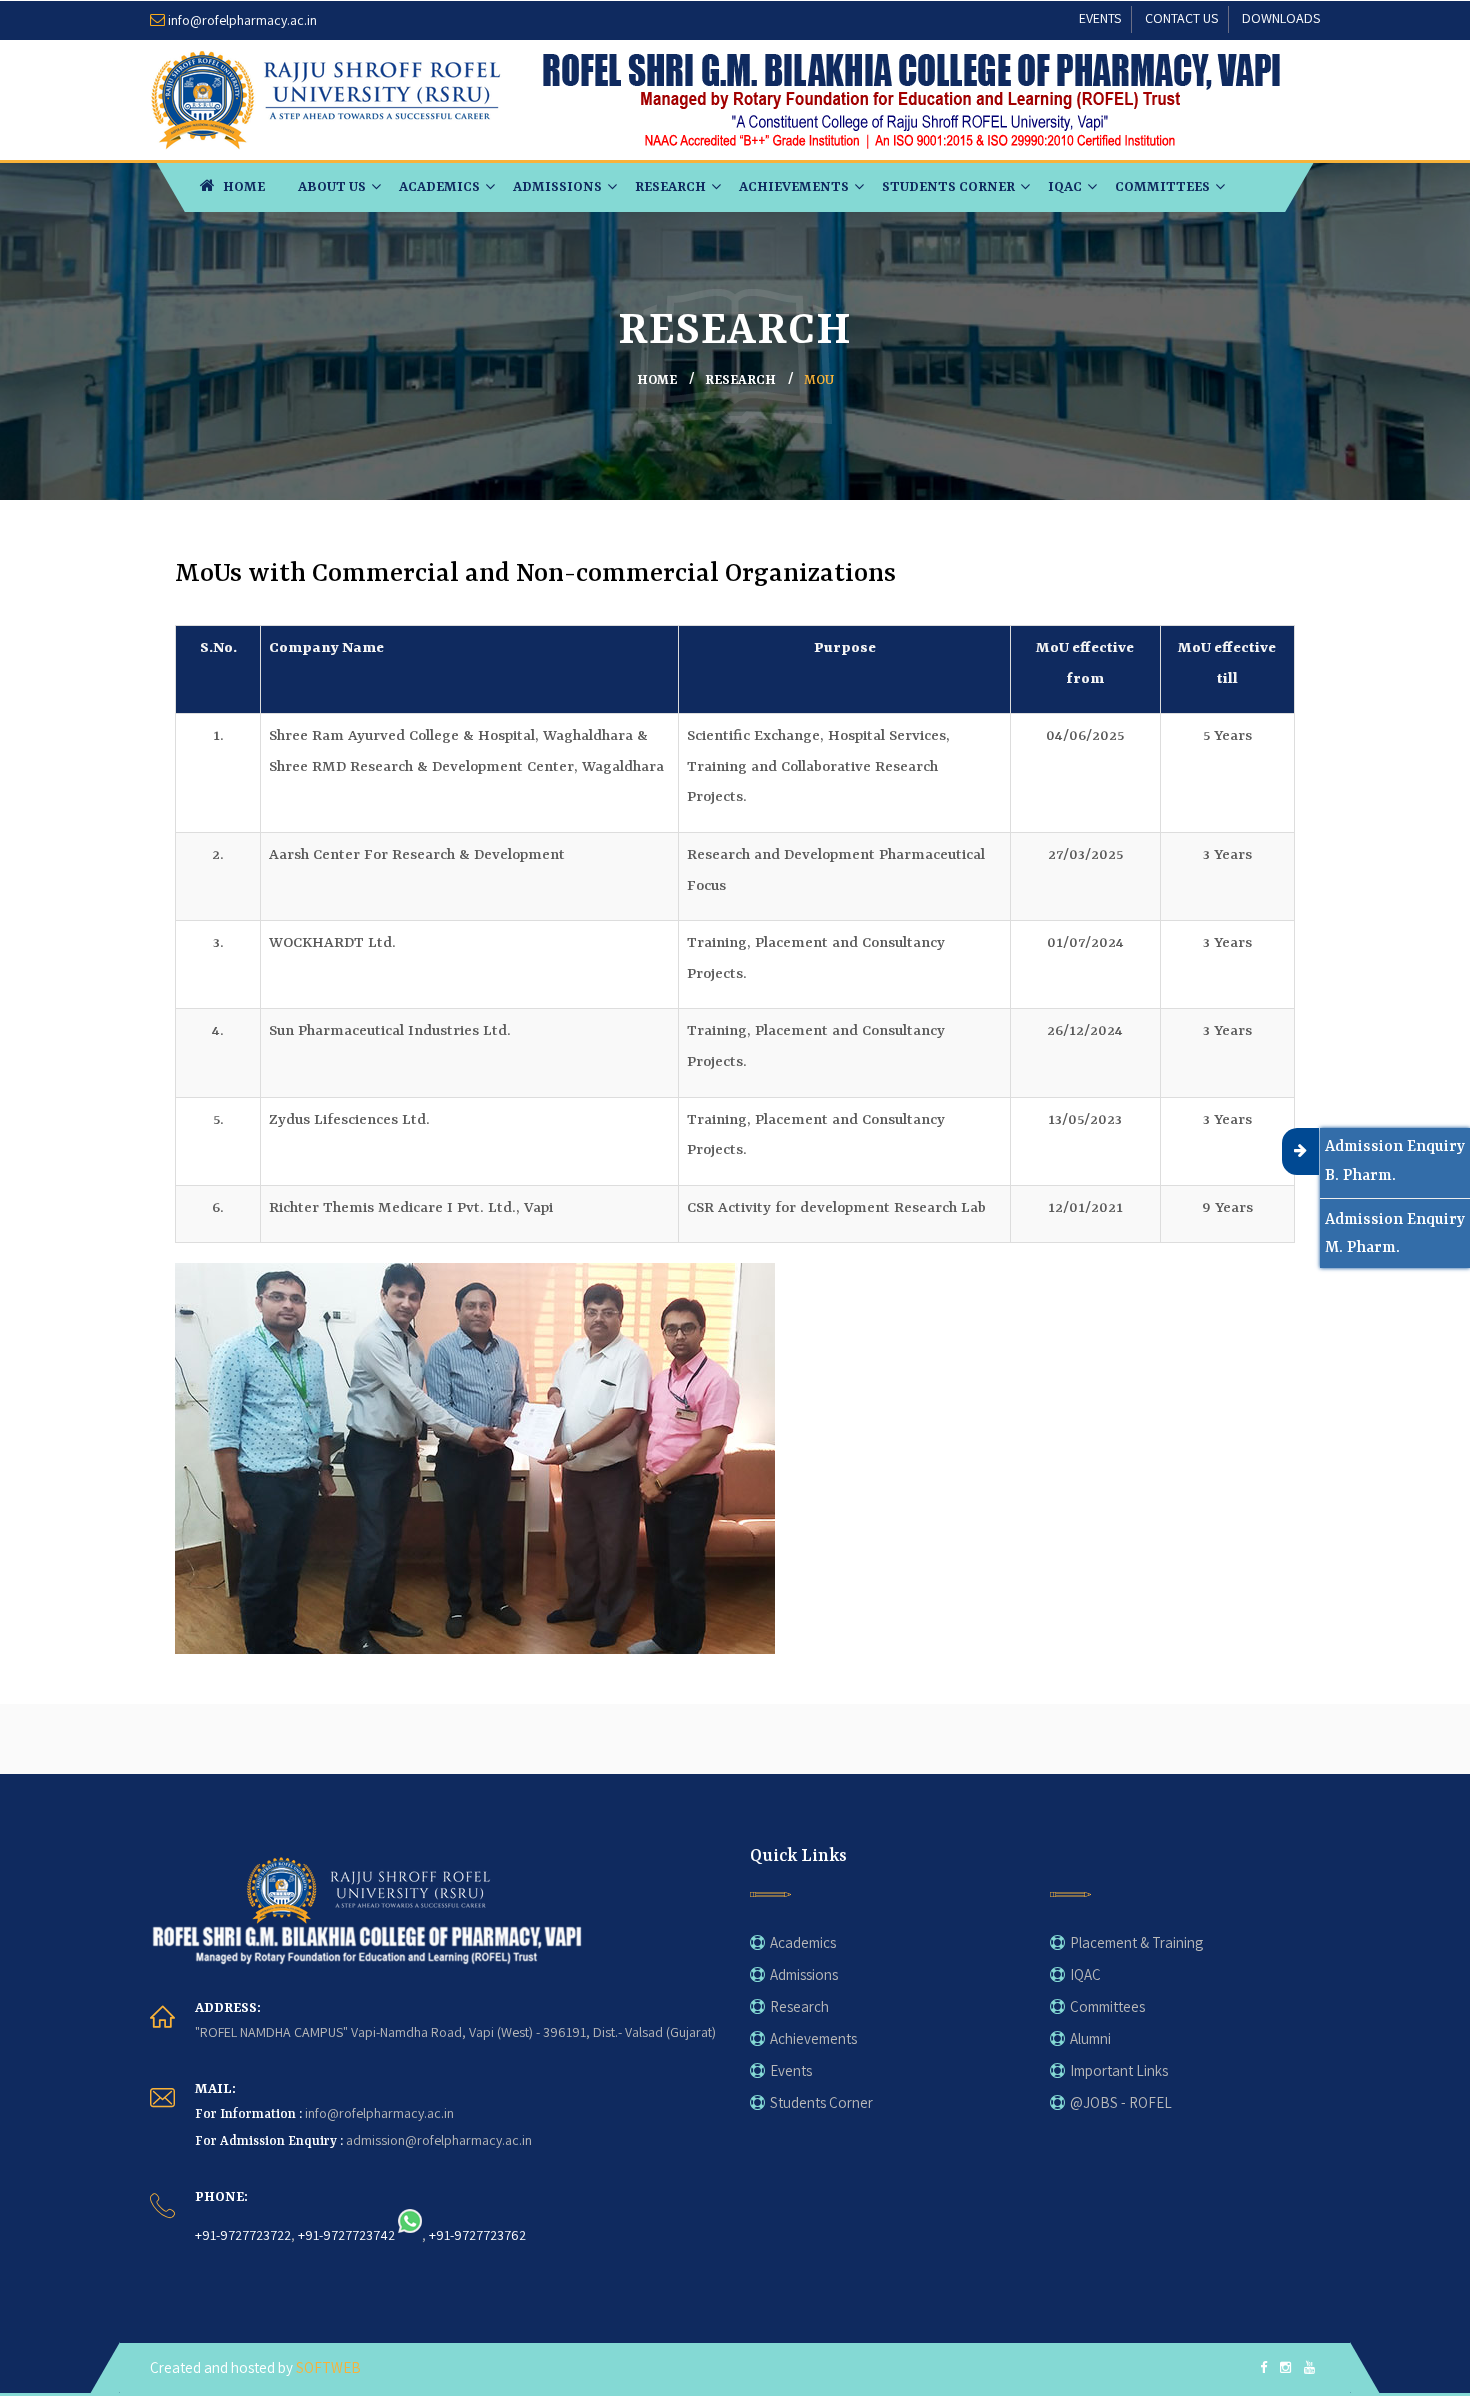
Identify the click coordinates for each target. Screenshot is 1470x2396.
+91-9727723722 (243, 2235)
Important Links (1119, 2070)
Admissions (557, 187)
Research (670, 187)
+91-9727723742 (346, 2235)
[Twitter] (1285, 2368)
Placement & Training (1136, 1942)
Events (791, 2070)
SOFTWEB (328, 2367)
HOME (242, 187)
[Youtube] (1309, 2368)
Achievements (794, 187)
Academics (439, 187)
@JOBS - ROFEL (1121, 2102)
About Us (332, 187)
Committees (1162, 187)
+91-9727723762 (477, 2235)
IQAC (1065, 187)
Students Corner (948, 187)
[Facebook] (1263, 2368)
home (657, 380)
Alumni (1090, 2038)
